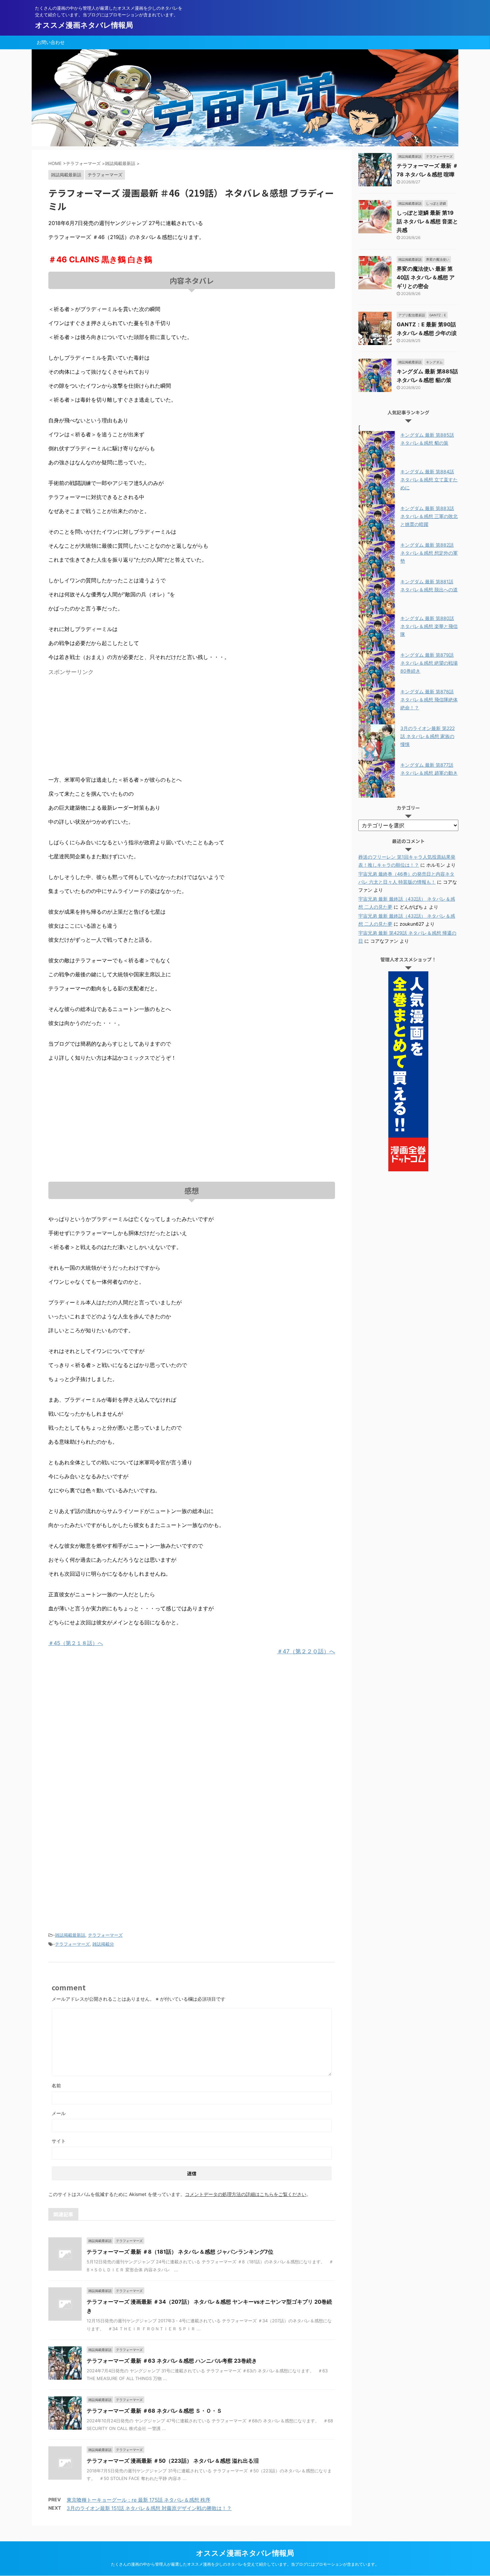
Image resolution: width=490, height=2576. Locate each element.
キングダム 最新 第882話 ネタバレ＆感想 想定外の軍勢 (429, 553)
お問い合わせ (51, 42)
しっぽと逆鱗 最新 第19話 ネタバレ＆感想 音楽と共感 (427, 221)
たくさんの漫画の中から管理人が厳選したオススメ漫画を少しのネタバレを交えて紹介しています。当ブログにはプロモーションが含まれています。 (245, 2564)
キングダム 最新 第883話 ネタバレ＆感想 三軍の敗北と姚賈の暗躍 (429, 516)
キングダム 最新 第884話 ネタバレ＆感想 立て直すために (429, 479)
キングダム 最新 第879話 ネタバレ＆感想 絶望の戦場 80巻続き (429, 663)
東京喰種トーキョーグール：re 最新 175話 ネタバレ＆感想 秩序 (138, 2500)
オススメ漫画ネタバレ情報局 (84, 25)
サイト (59, 2141)
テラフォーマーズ (105, 1935)
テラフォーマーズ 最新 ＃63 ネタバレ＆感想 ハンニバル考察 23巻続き (172, 2361)
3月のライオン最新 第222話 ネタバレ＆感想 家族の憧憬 (427, 736)
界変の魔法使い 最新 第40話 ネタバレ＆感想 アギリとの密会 (426, 277)
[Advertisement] (104, 725)
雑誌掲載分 (103, 1944)
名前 (56, 2085)
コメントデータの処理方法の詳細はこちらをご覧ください (246, 2194)
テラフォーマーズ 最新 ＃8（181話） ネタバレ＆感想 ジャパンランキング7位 (180, 2252)
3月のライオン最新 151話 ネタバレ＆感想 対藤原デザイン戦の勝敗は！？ (149, 2508)
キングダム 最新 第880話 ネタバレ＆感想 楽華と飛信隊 (429, 626)
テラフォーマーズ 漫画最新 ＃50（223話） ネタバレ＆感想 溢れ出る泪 (173, 2461)
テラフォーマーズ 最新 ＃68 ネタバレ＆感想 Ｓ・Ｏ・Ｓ (154, 2411)
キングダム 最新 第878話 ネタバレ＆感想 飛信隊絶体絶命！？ (429, 699)
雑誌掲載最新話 (70, 1935)
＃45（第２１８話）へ (76, 1643)
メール (59, 2113)
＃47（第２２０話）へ (306, 1651)
